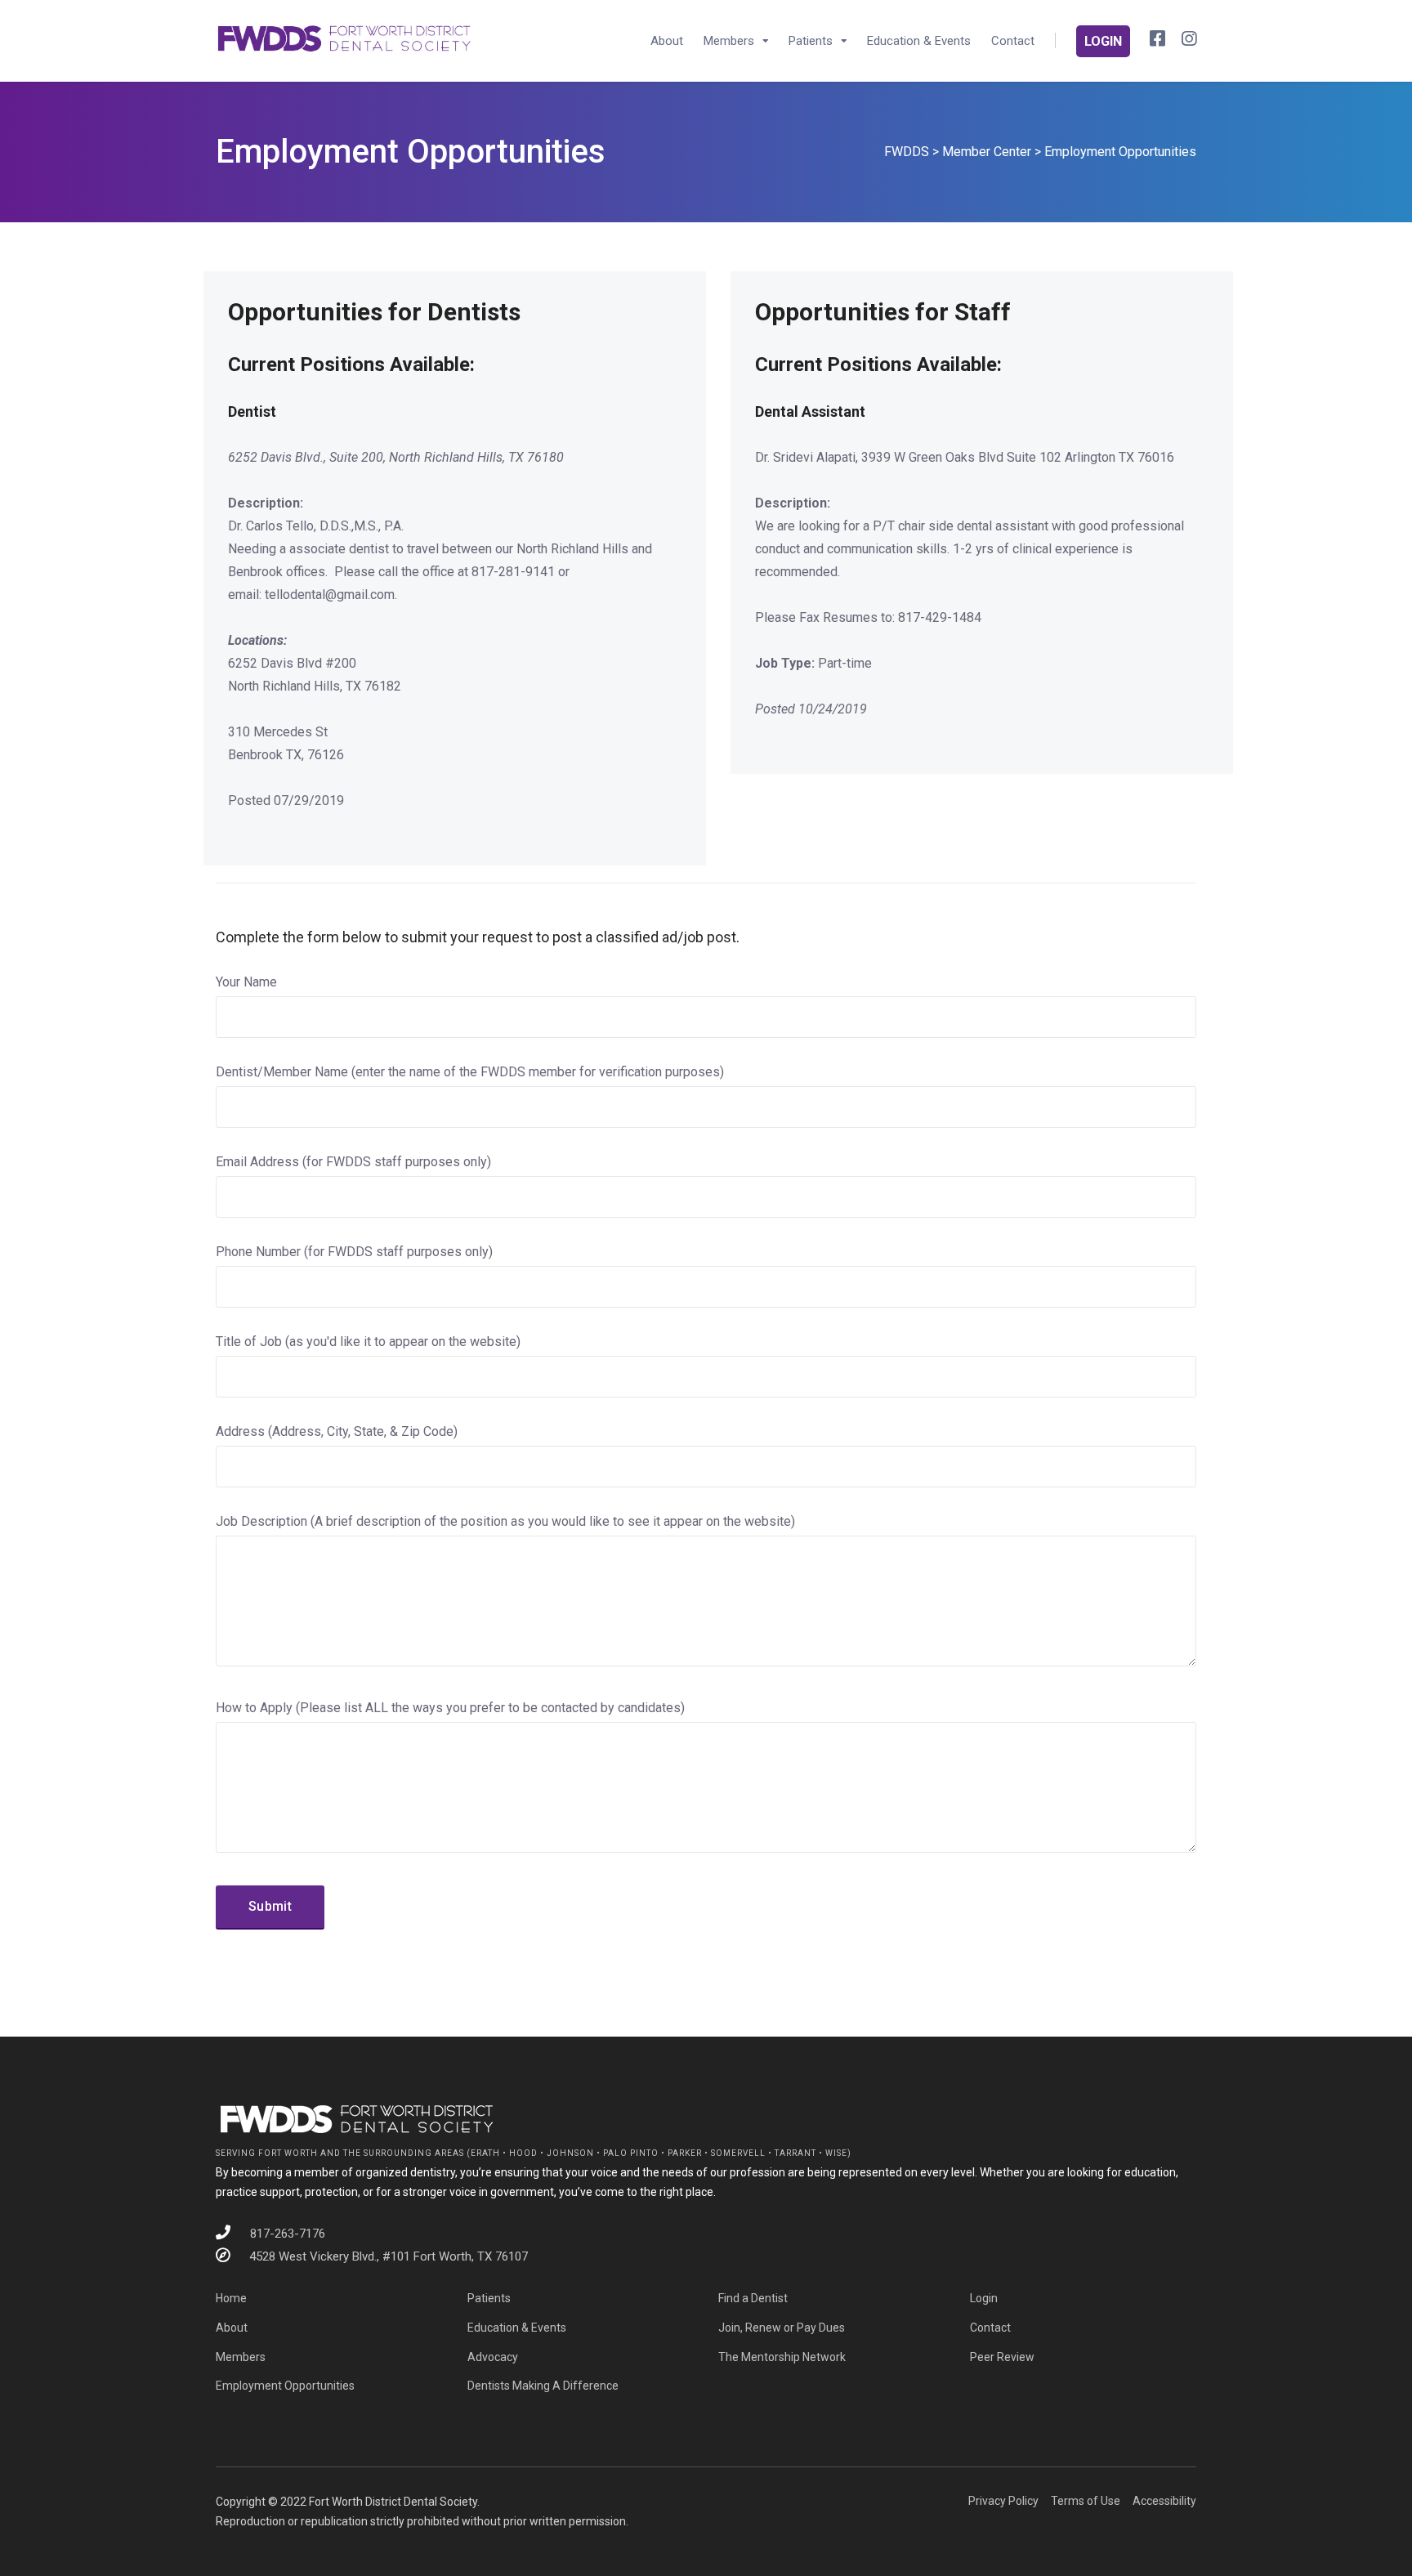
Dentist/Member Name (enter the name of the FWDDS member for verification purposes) (470, 1072)
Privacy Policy (1003, 2501)
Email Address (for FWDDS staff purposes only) (353, 1162)
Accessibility (1164, 2501)
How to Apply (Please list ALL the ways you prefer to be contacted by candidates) (450, 1708)
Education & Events (919, 41)
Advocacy (493, 2357)
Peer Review (1002, 2357)
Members (729, 41)
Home (231, 2298)
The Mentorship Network (782, 2357)
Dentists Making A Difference (543, 2386)
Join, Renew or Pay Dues (782, 2328)
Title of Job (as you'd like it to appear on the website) (368, 1342)
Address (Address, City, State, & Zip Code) (337, 1431)
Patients (811, 41)
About (667, 41)
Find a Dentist (753, 2298)
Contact (1013, 41)
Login (984, 2298)
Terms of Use (1086, 2501)
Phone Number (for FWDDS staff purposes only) (354, 1252)
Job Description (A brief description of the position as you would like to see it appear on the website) (505, 1521)
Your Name (246, 982)
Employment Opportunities (285, 2386)
